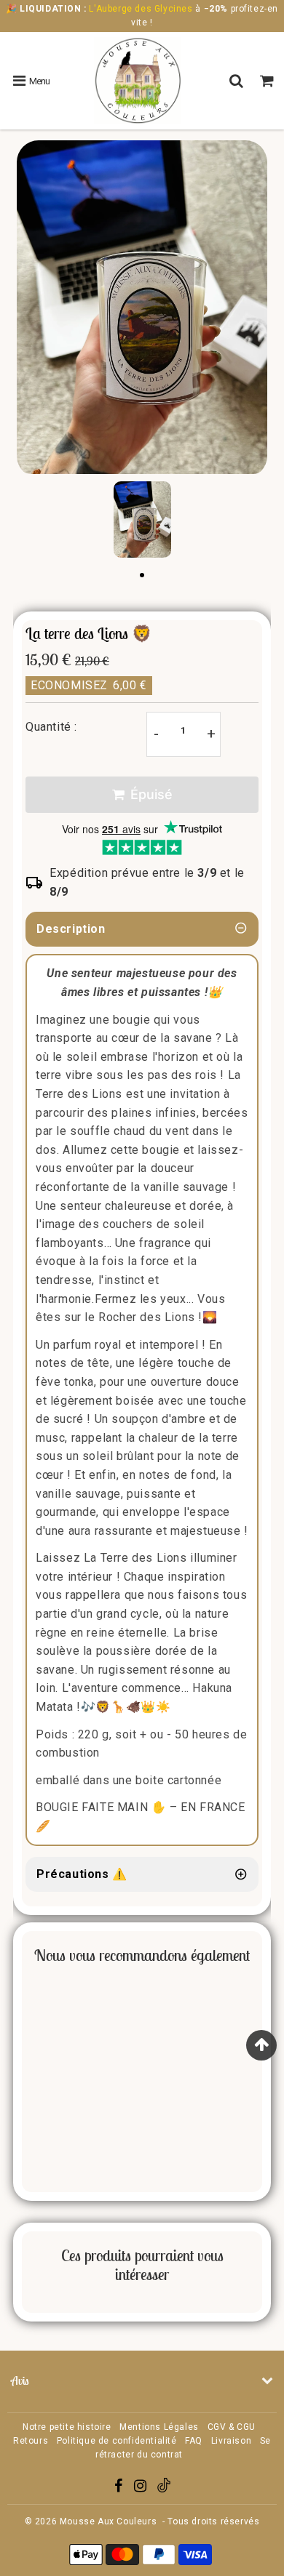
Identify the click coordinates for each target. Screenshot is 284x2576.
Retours (31, 2441)
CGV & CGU (232, 2427)
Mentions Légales (159, 2427)
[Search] (238, 81)
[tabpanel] (142, 519)
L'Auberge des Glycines (141, 9)
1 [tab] (142, 576)
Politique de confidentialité (117, 2441)
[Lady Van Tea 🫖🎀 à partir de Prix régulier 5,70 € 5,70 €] (27, 2078)
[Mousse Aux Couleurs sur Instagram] (142, 2488)
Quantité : (51, 727)
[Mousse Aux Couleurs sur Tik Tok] (164, 2489)
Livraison (231, 2441)
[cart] (269, 81)
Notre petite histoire (67, 2427)
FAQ (194, 2441)
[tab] (142, 1874)
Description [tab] (71, 929)
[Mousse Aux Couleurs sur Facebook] (120, 2488)
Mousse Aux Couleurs (108, 2521)
